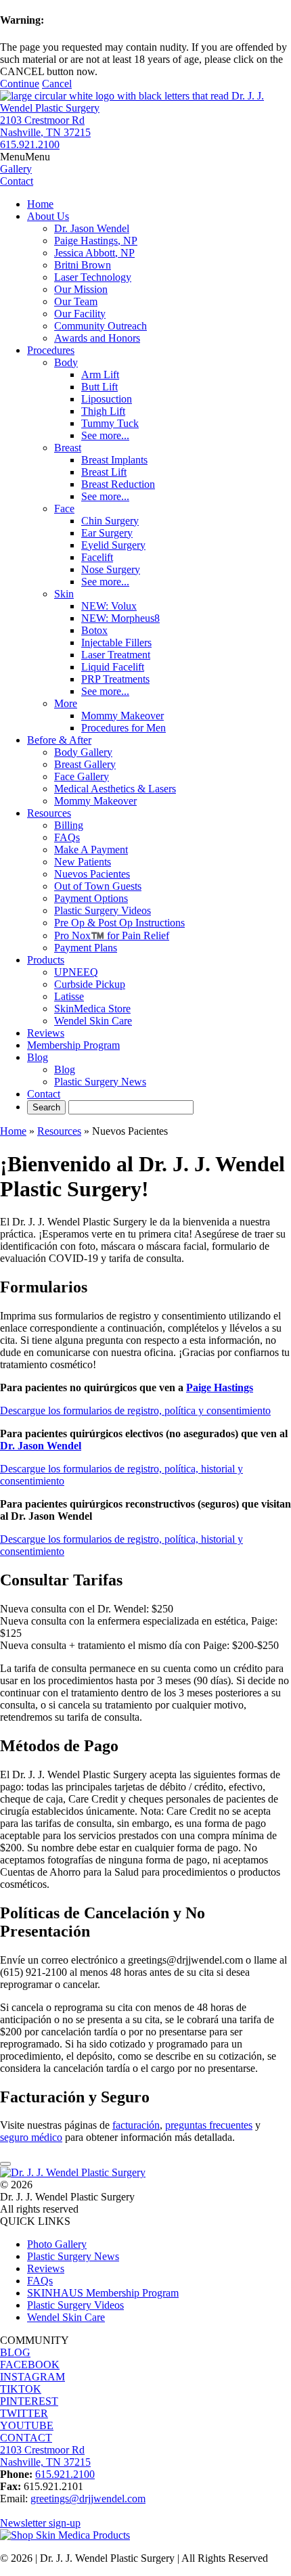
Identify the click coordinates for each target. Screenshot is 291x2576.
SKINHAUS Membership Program (103, 2293)
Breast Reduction (118, 484)
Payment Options (91, 898)
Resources (49, 813)
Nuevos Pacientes (92, 874)
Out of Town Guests (98, 886)
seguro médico (31, 2137)
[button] (25, 157)
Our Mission (81, 289)
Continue (20, 84)
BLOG (15, 2352)
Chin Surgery (110, 521)
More (66, 703)
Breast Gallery (85, 764)
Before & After (59, 740)
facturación (136, 2125)
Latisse (69, 996)
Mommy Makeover (122, 716)
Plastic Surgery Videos (103, 910)
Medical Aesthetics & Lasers (115, 789)
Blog (38, 1057)
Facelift (97, 557)
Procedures (51, 350)
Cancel (57, 84)
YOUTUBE (27, 2425)
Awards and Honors (97, 338)
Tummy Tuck (110, 423)
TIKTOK (21, 2389)
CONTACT (26, 2438)
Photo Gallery (57, 2244)
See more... (105, 435)
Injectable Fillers (116, 642)
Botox (94, 630)
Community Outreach (100, 326)
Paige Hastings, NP (96, 241)
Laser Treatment (116, 655)
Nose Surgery (111, 569)
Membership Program (73, 1045)
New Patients (83, 862)
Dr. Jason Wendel (92, 228)
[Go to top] (5, 2164)
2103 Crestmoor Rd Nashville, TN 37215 (45, 126)
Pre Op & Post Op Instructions (119, 923)
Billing (69, 825)
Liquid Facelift (113, 667)
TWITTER (24, 2413)
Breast (68, 448)
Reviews (46, 1033)
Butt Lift (99, 387)
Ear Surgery (107, 533)
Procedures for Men (124, 728)
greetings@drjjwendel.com (88, 2499)
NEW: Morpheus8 (120, 618)
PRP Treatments (115, 679)
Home (40, 204)
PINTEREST (29, 2401)
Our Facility (80, 314)
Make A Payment (91, 850)
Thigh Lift (103, 411)
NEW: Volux (109, 606)
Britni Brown (83, 265)
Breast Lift (104, 472)
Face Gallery (82, 776)
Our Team (76, 301)
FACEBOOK (30, 2365)
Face (64, 509)
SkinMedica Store (92, 1009)
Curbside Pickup (90, 984)
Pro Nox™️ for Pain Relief (112, 935)
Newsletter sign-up (40, 2523)
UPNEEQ (76, 972)
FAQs (67, 837)
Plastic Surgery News (100, 1082)
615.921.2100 (30, 144)
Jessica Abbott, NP (94, 253)
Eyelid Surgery (113, 545)
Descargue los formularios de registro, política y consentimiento (135, 1410)
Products (46, 960)
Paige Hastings (220, 1387)
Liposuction (107, 399)
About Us (48, 216)
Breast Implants (114, 460)
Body (66, 362)
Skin (64, 594)
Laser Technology (93, 277)
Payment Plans (86, 948)
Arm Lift (100, 375)
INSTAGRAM (32, 2377)
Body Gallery (83, 752)
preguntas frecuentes (209, 2125)
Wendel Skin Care (93, 1021)
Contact (44, 1094)
